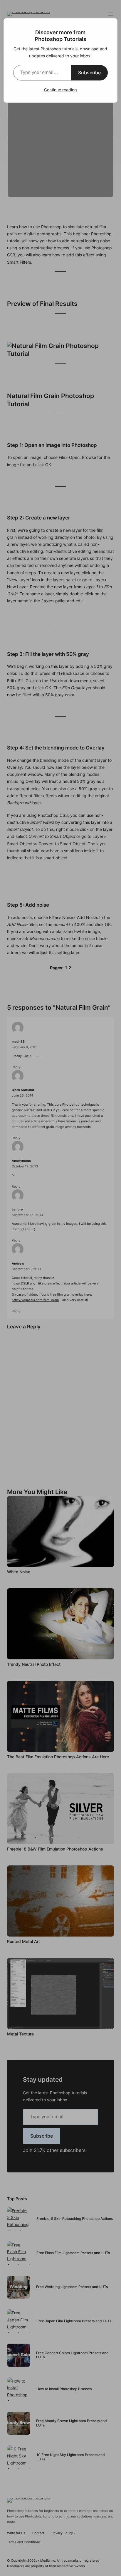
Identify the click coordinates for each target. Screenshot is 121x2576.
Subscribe (89, 73)
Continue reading (60, 90)
